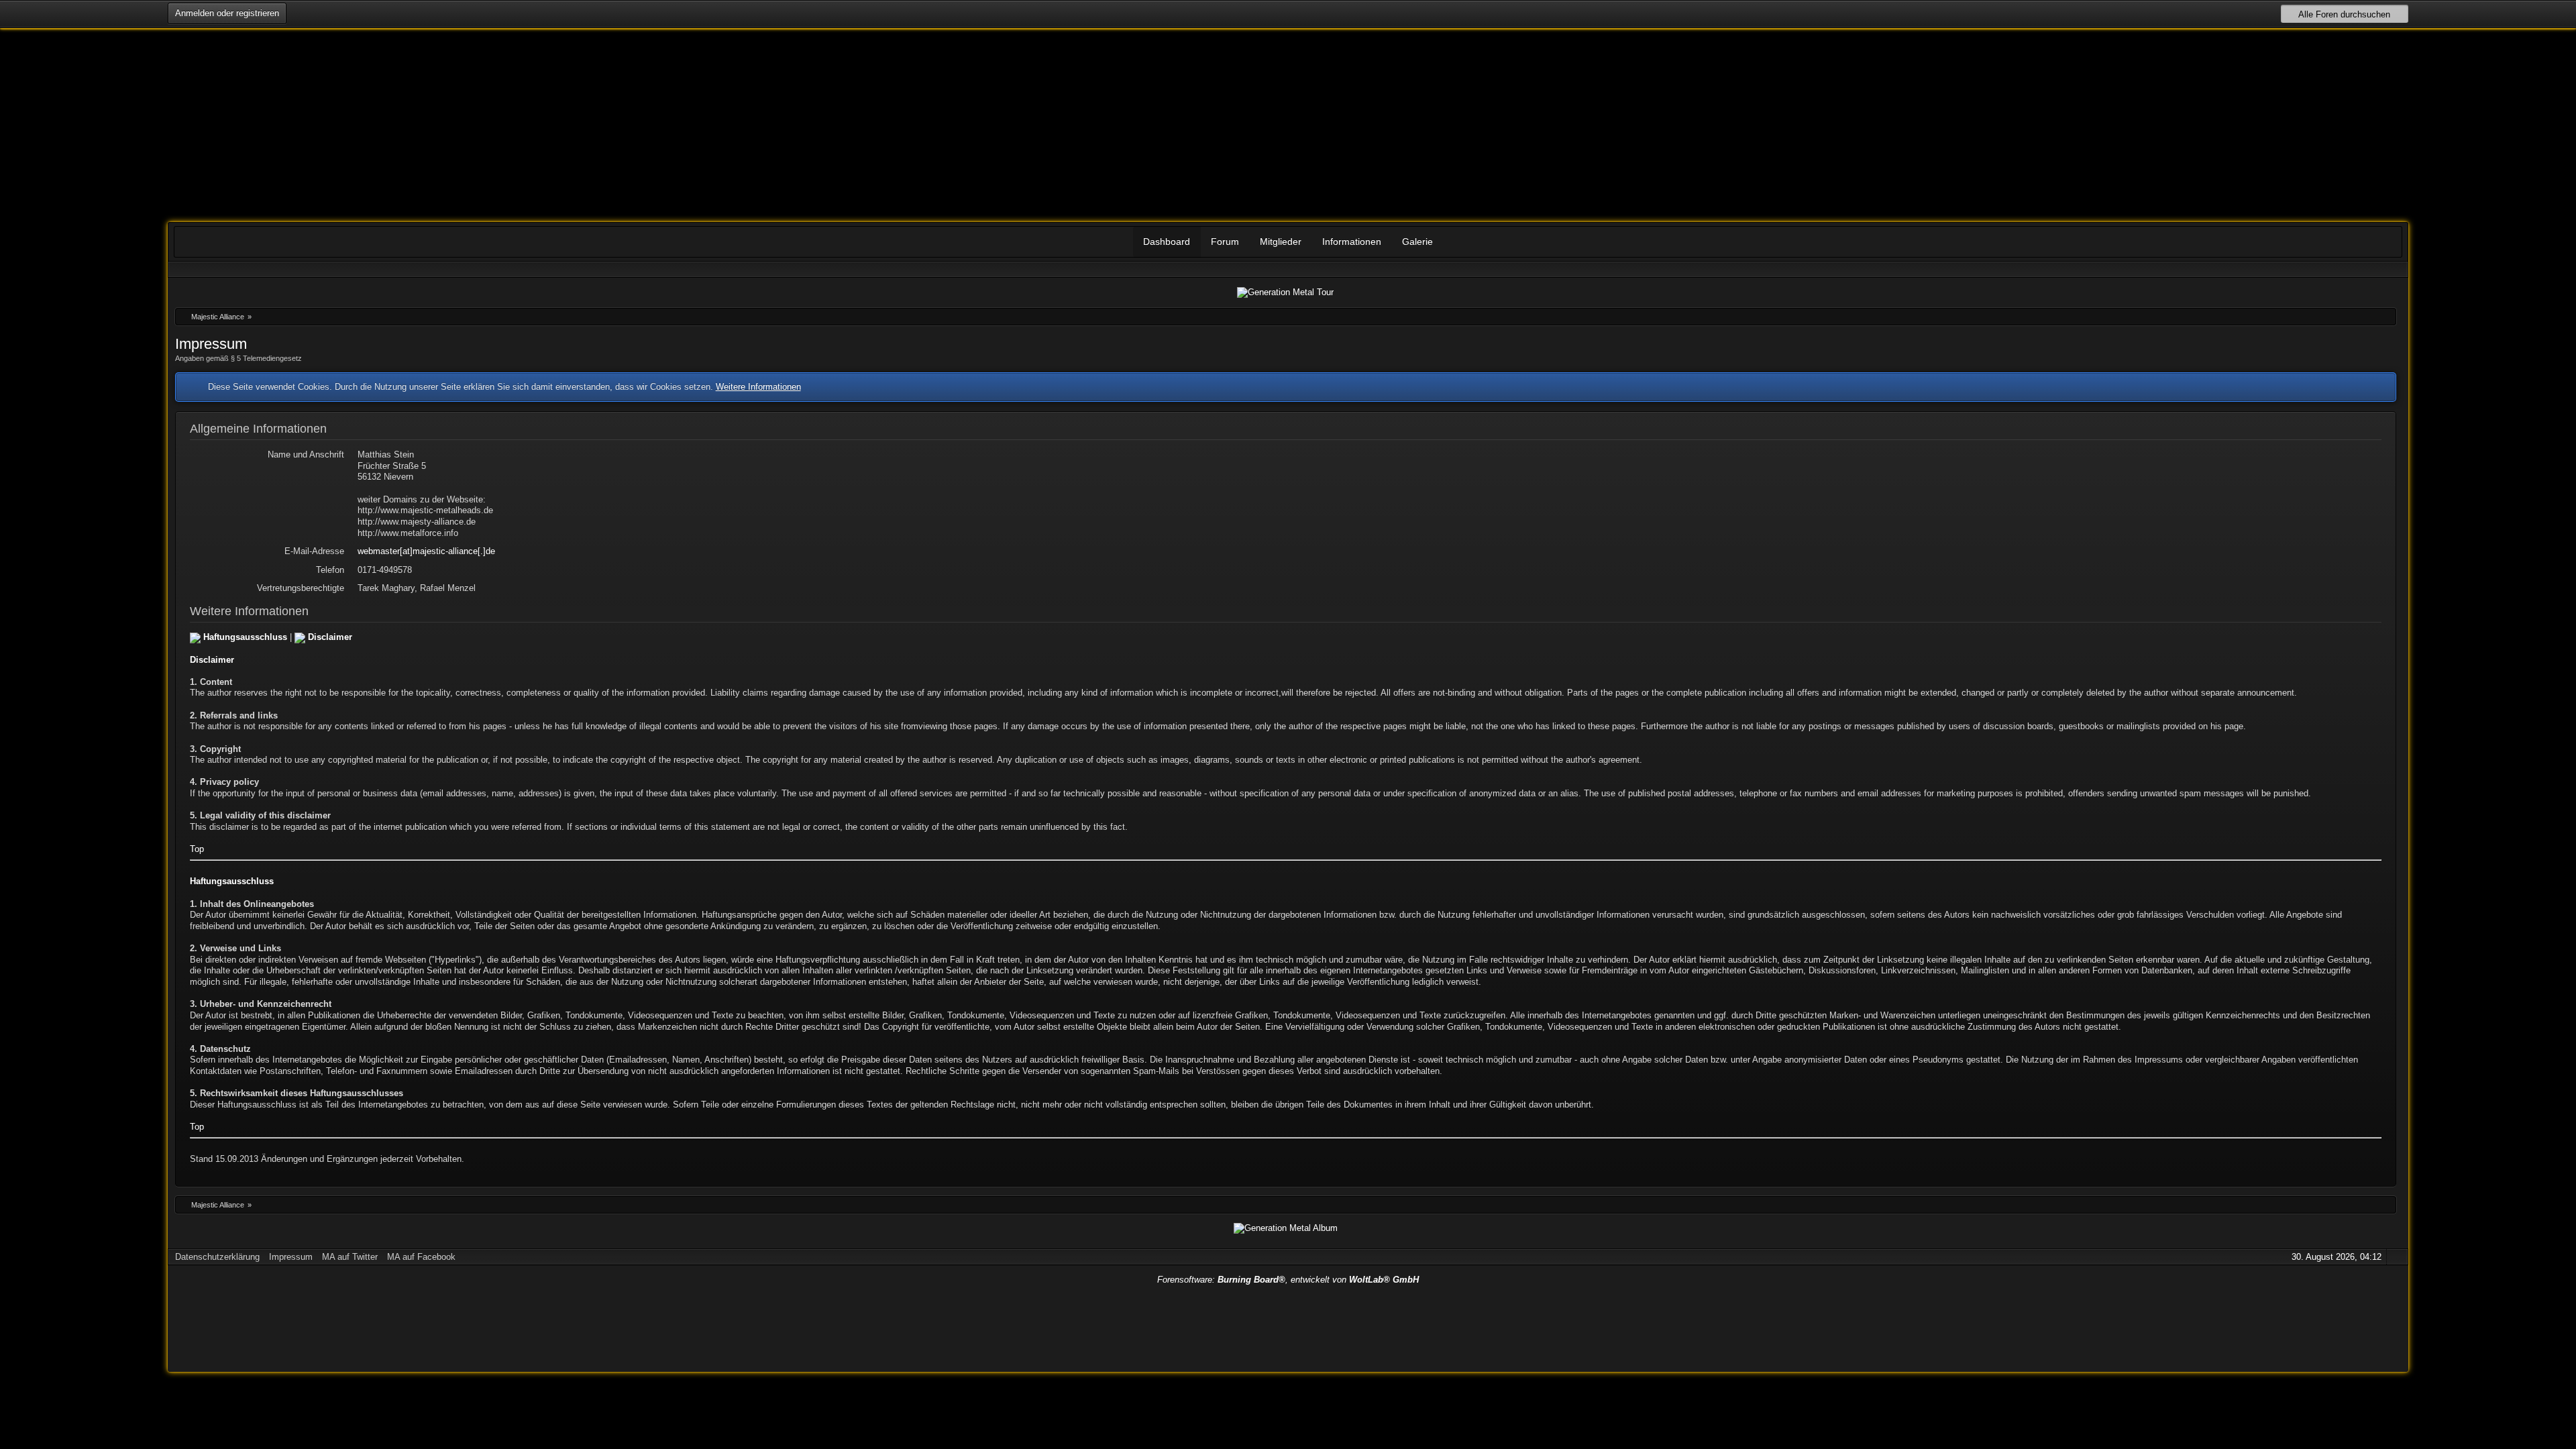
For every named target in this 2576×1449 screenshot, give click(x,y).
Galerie (1417, 241)
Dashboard (1167, 241)
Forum (1225, 241)
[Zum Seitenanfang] (2396, 1257)
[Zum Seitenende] (2396, 269)
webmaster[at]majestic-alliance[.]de (426, 551)
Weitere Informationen (758, 387)
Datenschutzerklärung (217, 1257)
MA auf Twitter (350, 1257)
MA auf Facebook (421, 1257)
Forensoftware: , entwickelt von (1288, 1280)
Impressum (291, 1257)
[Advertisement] (1288, 1325)
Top (197, 849)
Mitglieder (1281, 241)
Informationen (1352, 241)
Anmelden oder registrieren (227, 13)
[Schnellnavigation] (2377, 269)
